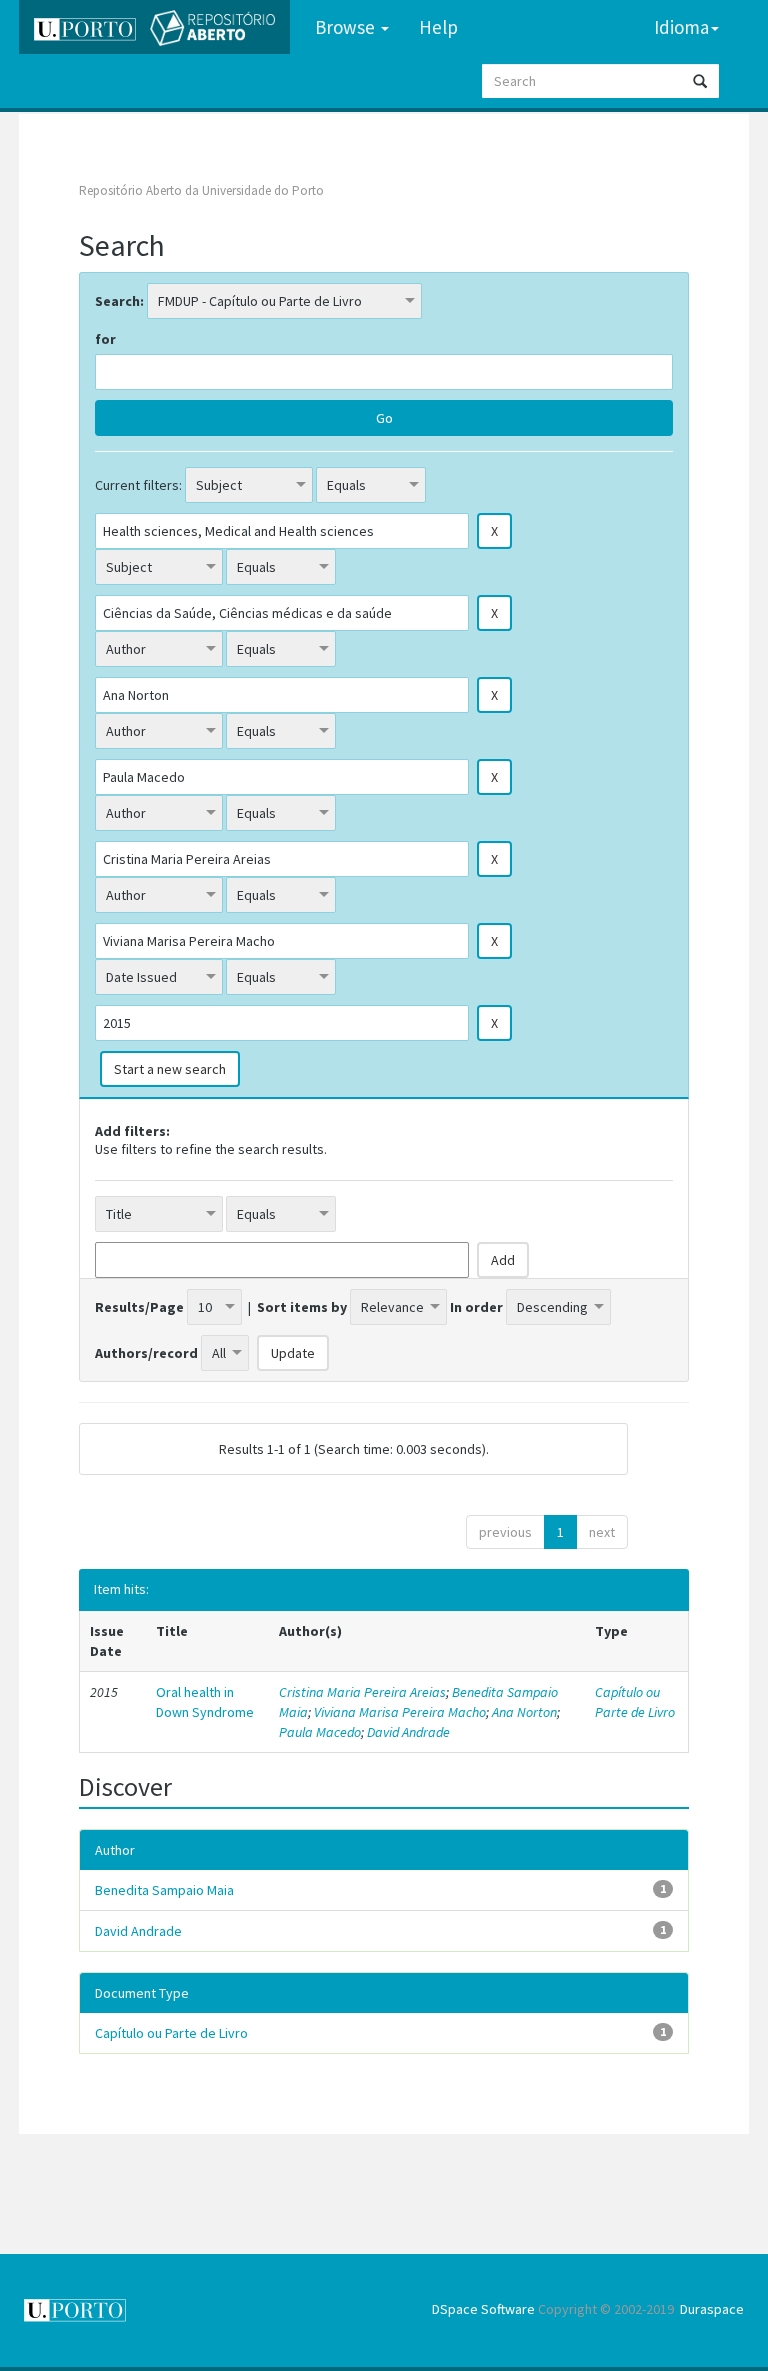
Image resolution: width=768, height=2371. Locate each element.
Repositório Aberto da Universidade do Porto (201, 190)
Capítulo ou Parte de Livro (635, 1702)
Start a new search (170, 1069)
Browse (347, 27)
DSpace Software (483, 2309)
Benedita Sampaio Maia (164, 1890)
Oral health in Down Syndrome (205, 1702)
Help (438, 27)
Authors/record (146, 1353)
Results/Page (139, 1307)
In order (476, 1307)
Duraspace (712, 2309)
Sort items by (302, 1307)
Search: (119, 301)
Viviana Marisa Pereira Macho (400, 1712)
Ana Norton (524, 1712)
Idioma (681, 27)
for (105, 339)
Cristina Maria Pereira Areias (362, 1692)
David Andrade (408, 1732)
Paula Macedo (320, 1732)
